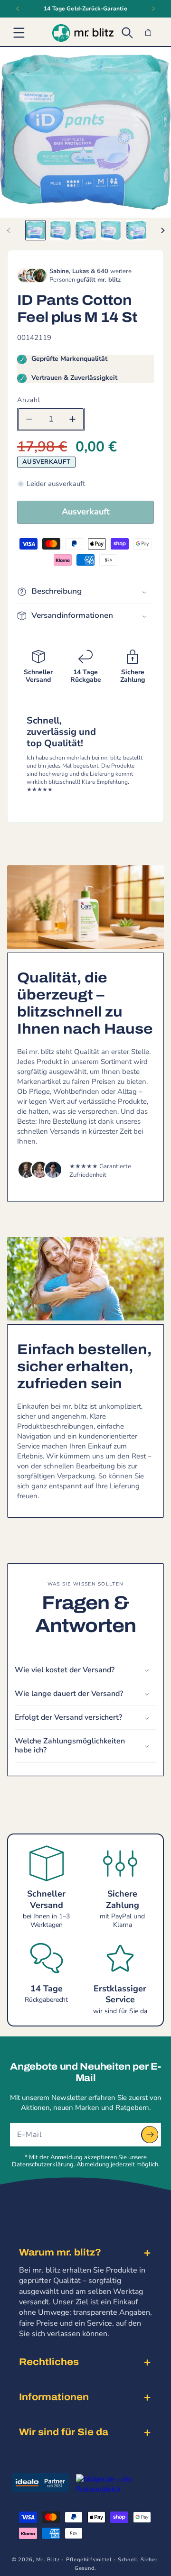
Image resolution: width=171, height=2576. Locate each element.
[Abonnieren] (150, 2135)
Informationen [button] (54, 2397)
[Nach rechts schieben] (162, 230)
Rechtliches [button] (49, 2362)
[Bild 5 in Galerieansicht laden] (136, 230)
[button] (19, 33)
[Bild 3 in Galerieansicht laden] (86, 230)
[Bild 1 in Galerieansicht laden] (35, 230)
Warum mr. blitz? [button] (60, 2252)
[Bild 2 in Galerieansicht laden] (61, 230)
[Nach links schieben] (9, 230)
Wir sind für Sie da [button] (64, 2432)
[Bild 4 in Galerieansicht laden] (111, 230)
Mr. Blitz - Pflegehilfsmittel (74, 2560)
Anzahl (29, 400)
